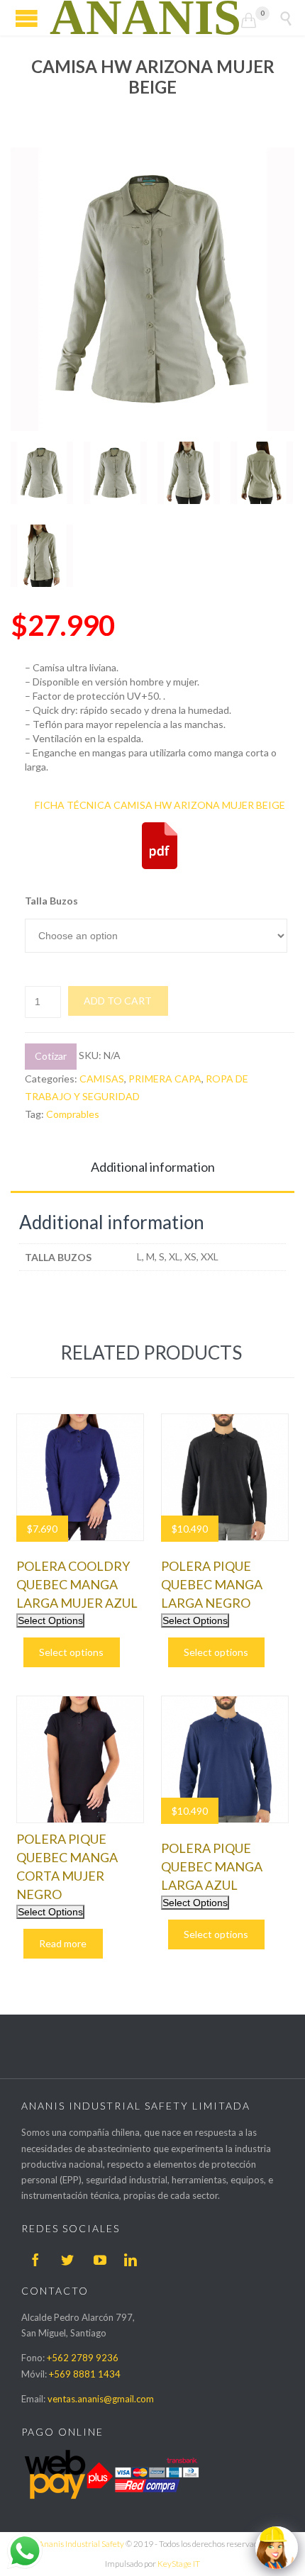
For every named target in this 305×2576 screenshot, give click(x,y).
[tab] (152, 1168)
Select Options (50, 1620)
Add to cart (118, 1001)
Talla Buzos (51, 901)
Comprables (73, 1114)
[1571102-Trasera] (262, 473)
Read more (63, 1943)
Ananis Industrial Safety (81, 2544)
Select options (71, 1652)
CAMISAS (102, 1079)
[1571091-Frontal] (189, 473)
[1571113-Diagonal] (42, 556)
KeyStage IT (179, 2564)
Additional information (153, 1167)
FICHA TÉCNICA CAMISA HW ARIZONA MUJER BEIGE (160, 805)
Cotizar (51, 1056)
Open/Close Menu (27, 18)
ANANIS (145, 18)
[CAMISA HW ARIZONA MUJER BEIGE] (42, 473)
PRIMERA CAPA (165, 1079)
